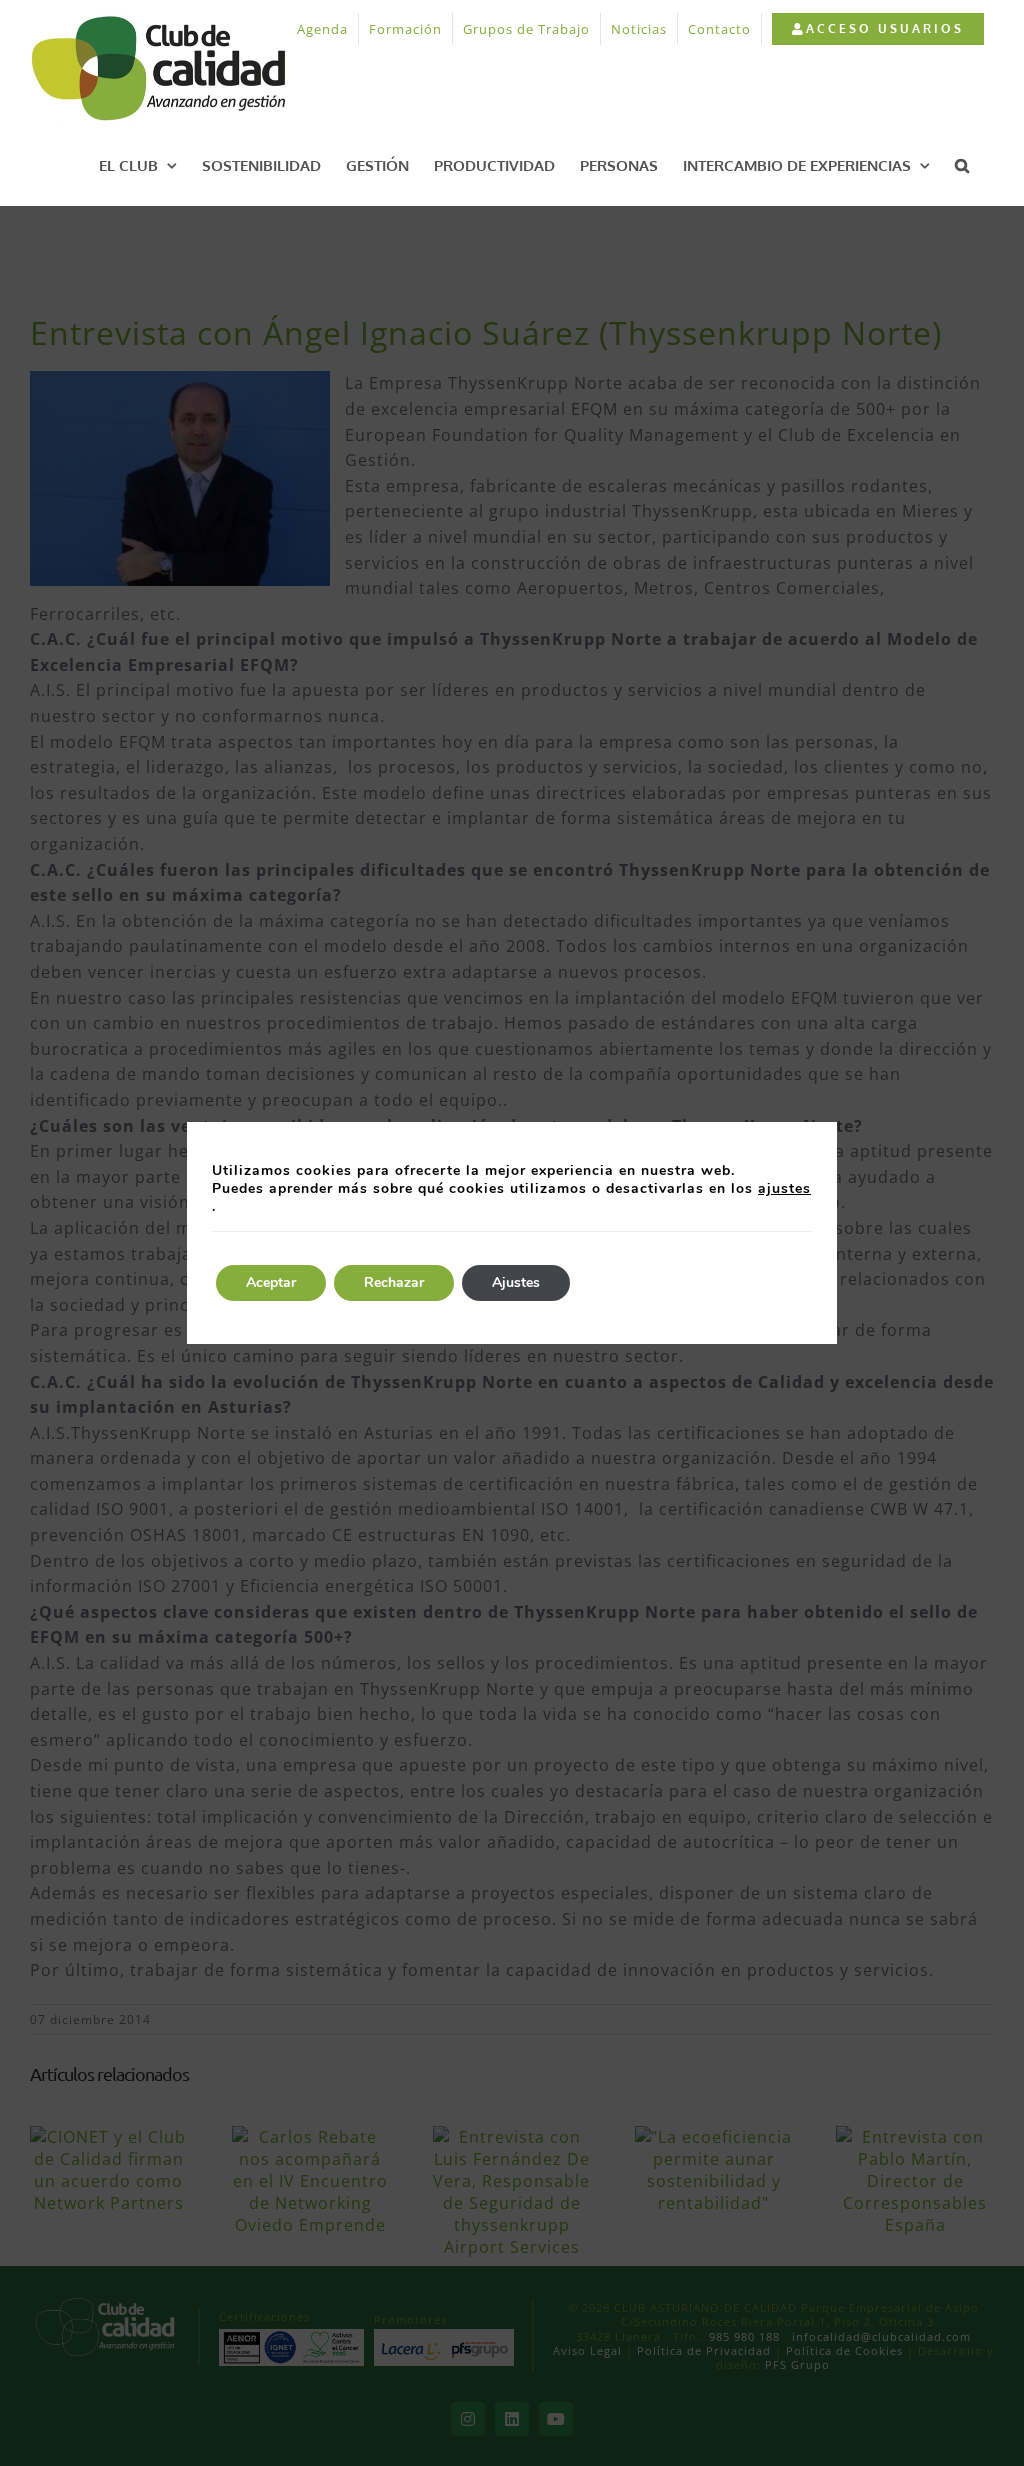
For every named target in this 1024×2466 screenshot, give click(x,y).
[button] (962, 165)
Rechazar (394, 1282)
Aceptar (271, 1282)
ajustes (784, 1189)
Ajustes (516, 1282)
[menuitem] (877, 29)
